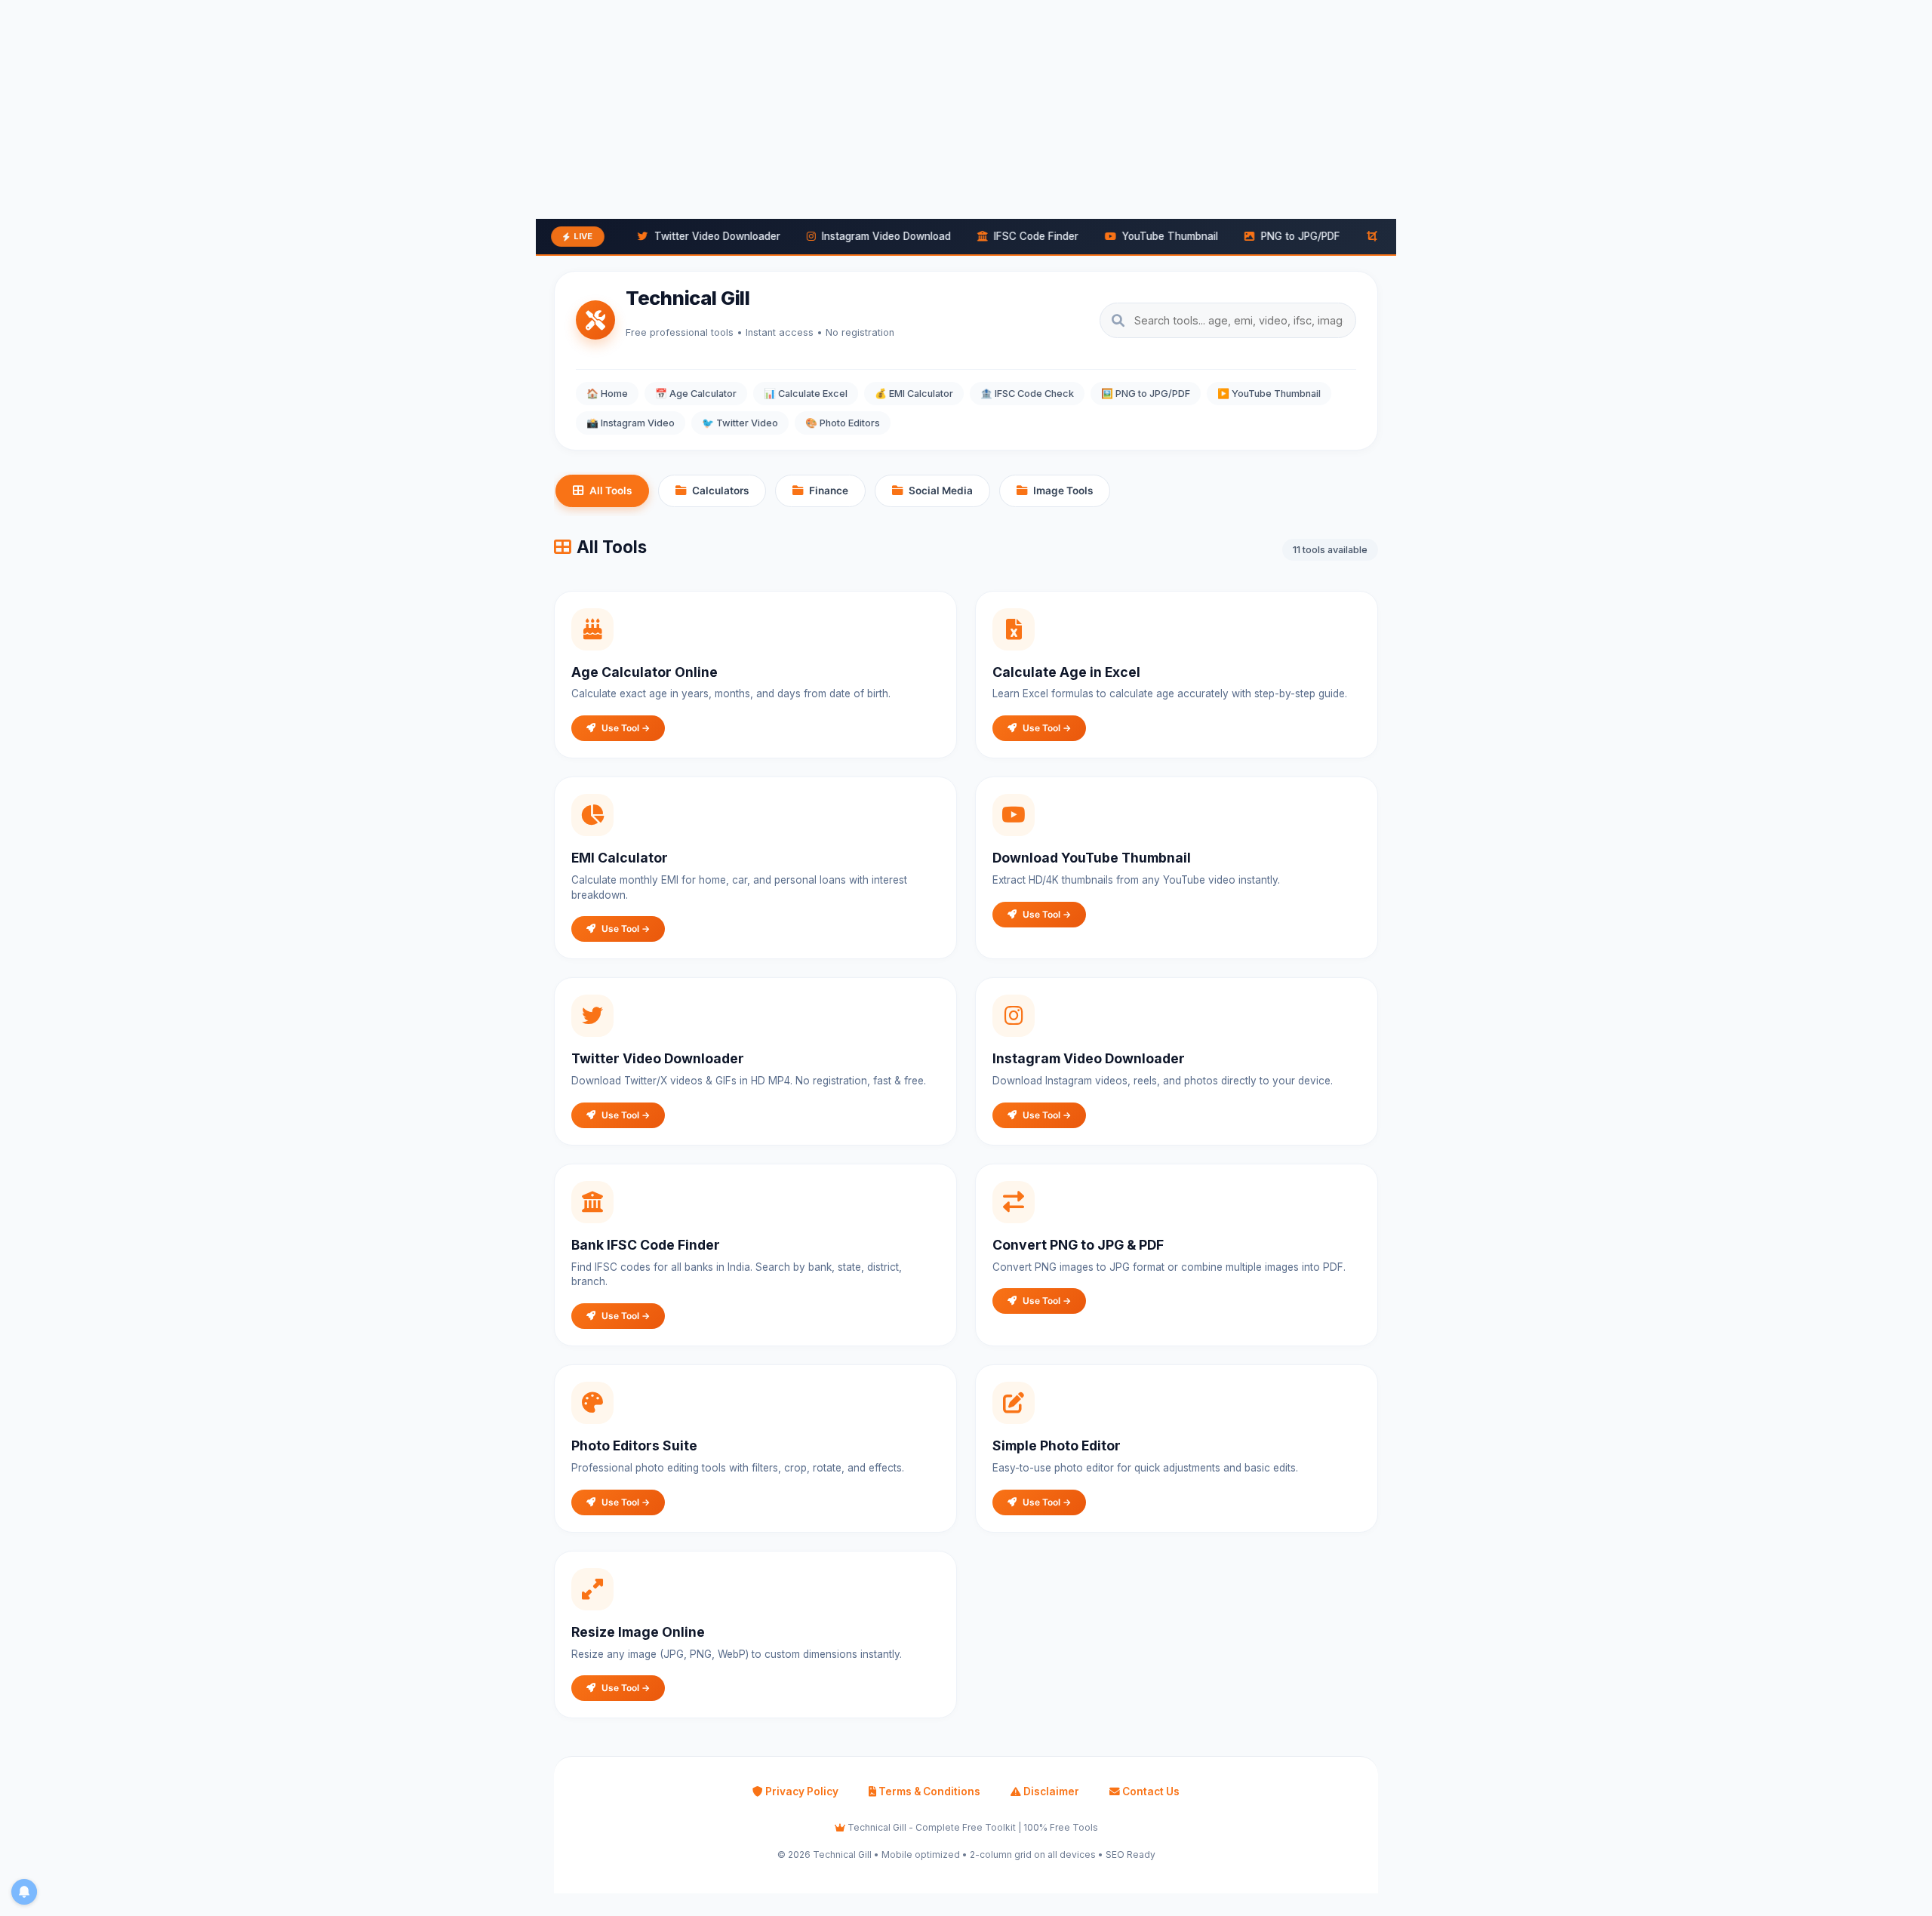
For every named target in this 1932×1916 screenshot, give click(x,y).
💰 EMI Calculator (914, 394)
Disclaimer (1050, 1791)
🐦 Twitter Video (740, 423)
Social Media (941, 491)
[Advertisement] (453, 106)
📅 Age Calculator (696, 394)
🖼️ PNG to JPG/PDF (1146, 394)
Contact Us (1150, 1791)
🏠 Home (607, 394)
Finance (829, 491)
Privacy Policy (801, 1791)
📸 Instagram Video (631, 423)
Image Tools (1063, 491)
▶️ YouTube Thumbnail (1269, 394)
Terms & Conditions (928, 1791)
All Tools (611, 491)
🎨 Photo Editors (843, 423)
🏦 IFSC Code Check (1027, 394)
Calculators (720, 491)
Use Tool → (626, 728)
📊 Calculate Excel (806, 394)
